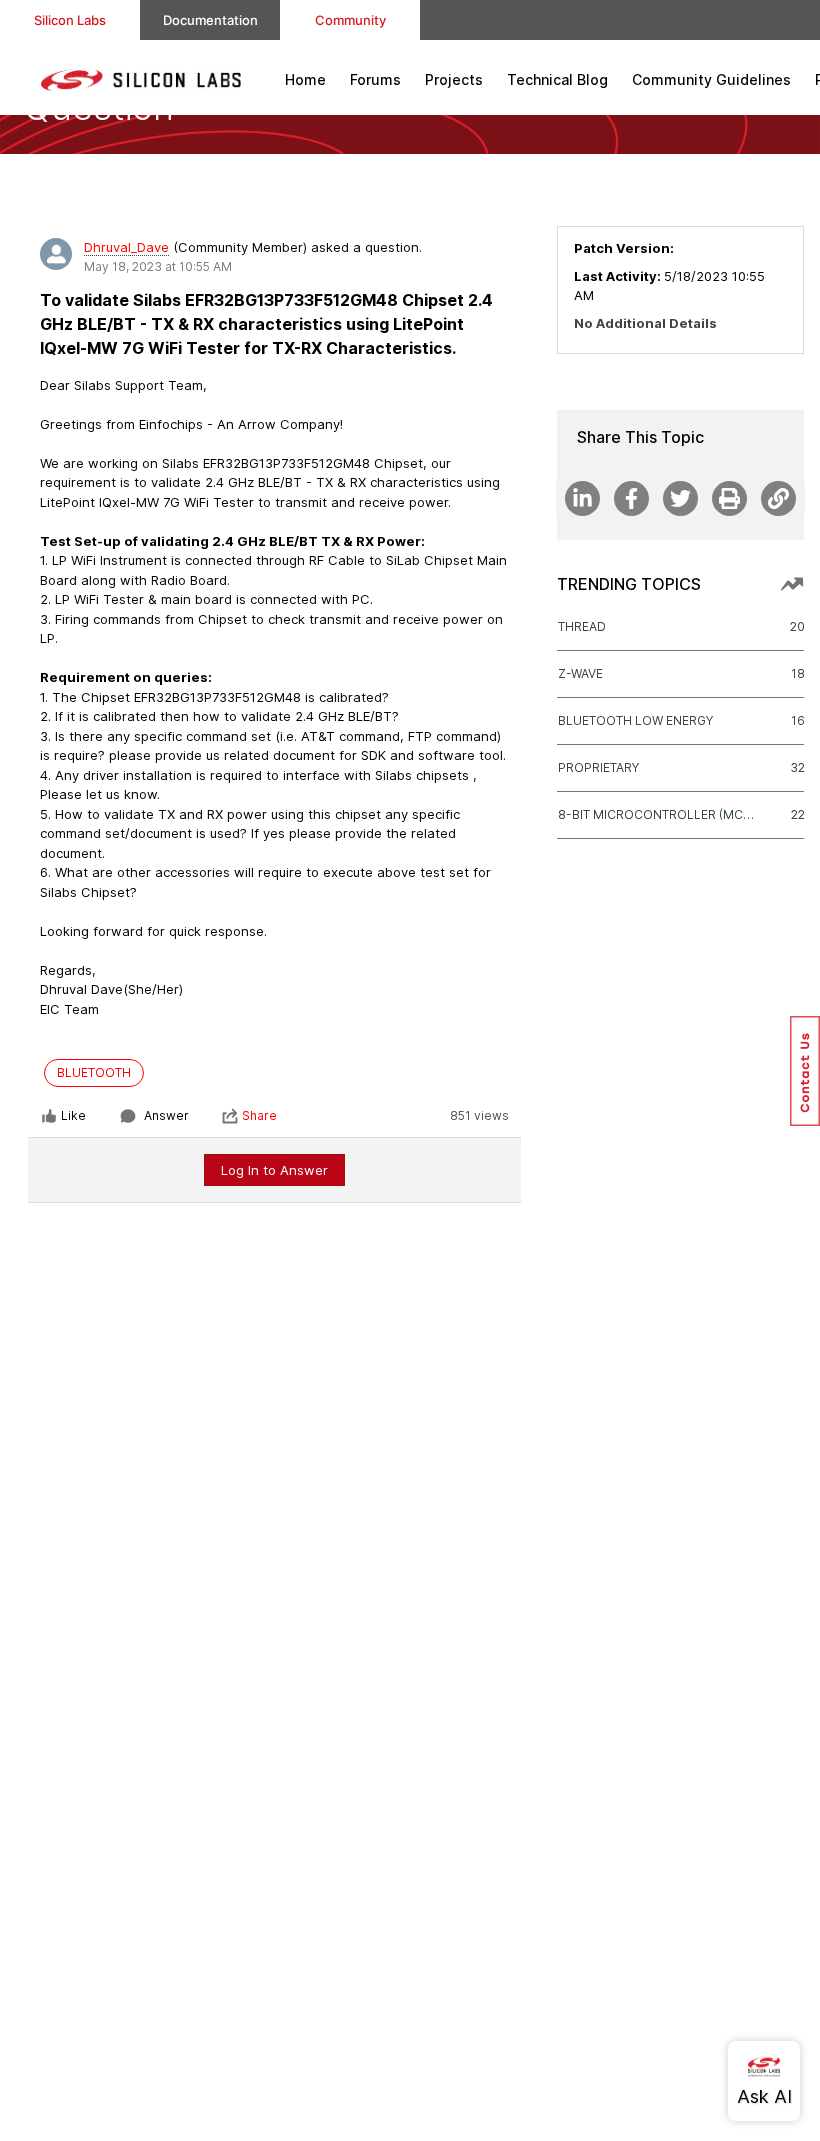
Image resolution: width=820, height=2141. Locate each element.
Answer (166, 1115)
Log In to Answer (274, 1170)
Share (259, 1115)
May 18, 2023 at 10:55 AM (158, 266)
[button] (805, 1071)
